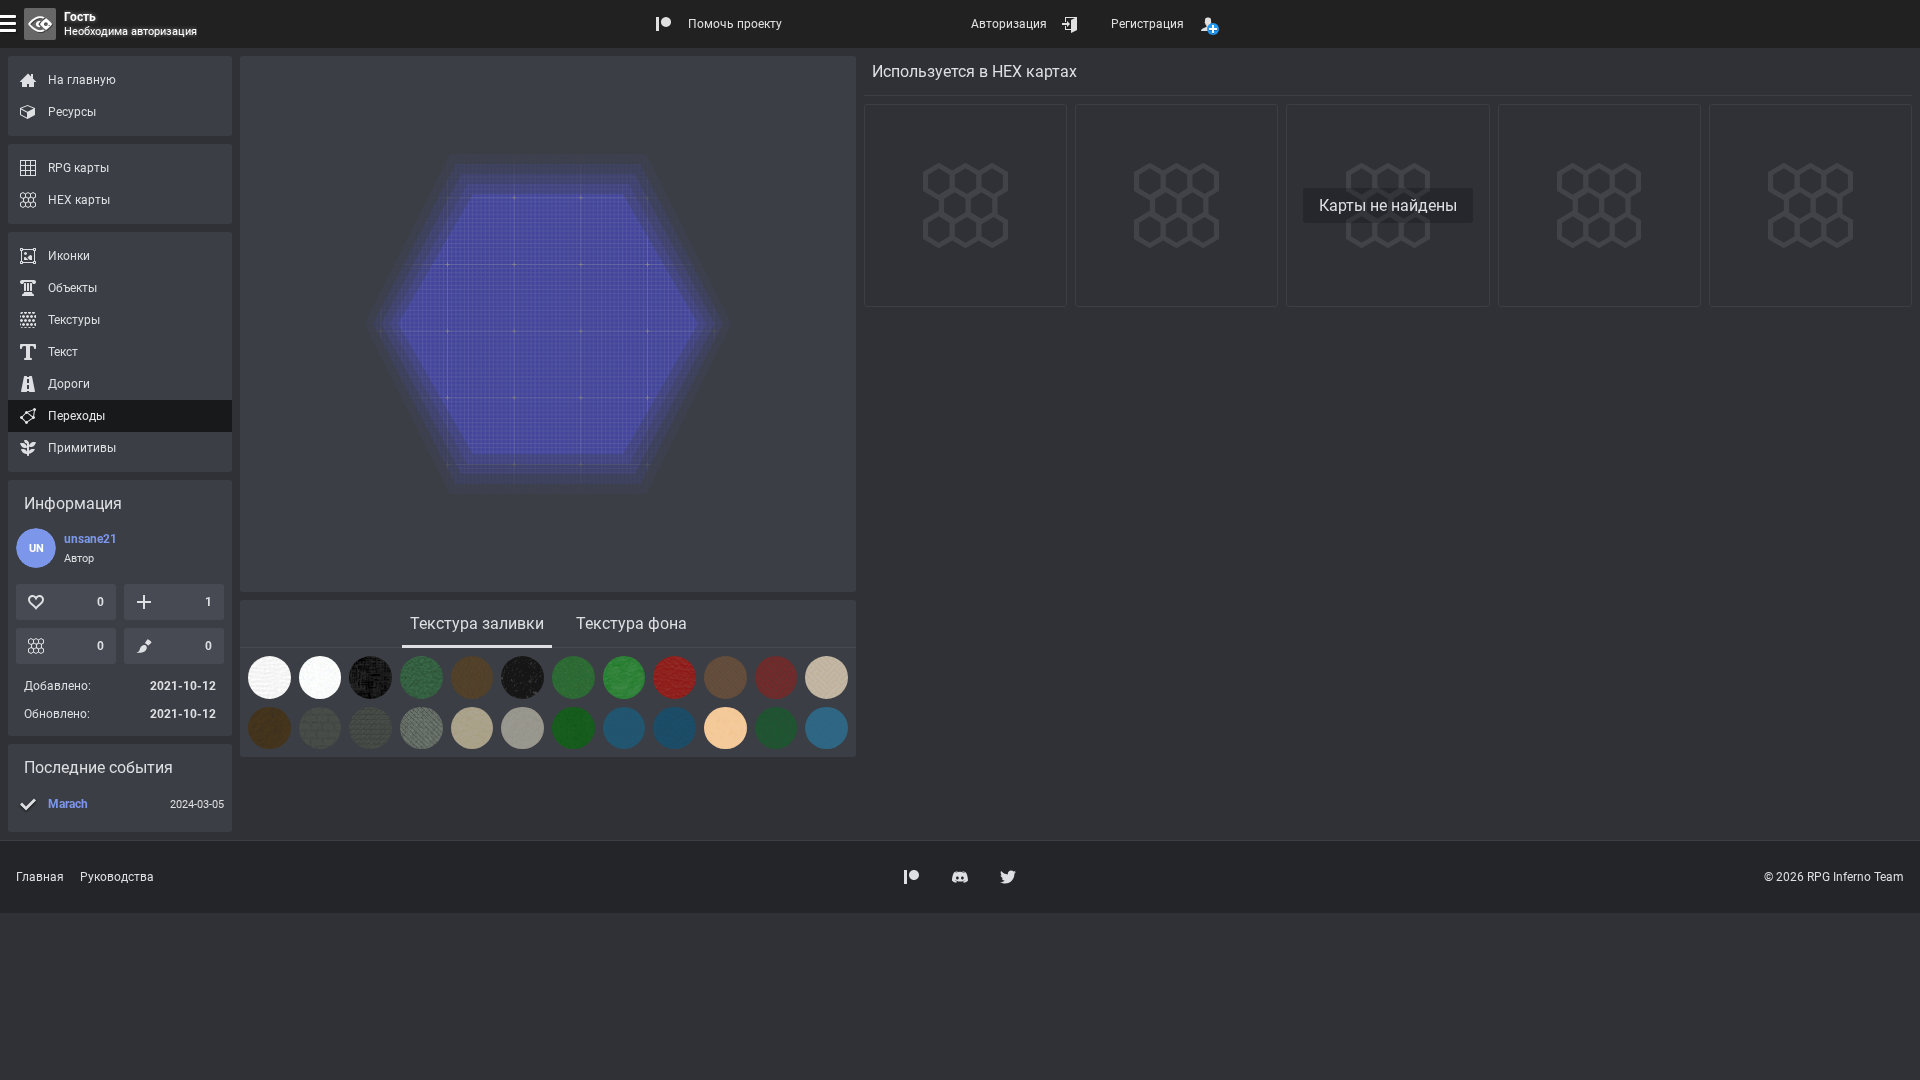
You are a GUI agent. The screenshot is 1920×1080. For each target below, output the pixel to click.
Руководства (117, 877)
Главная (40, 877)
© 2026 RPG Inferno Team (1834, 877)
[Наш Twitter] (1008, 877)
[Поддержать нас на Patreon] (912, 877)
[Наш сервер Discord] (960, 877)
